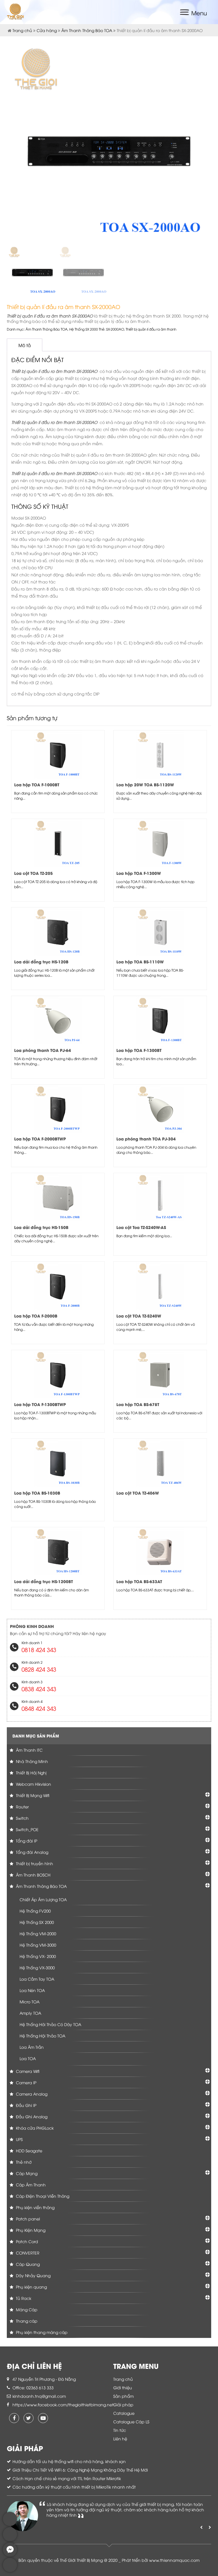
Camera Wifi (27, 2071)
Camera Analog (31, 2094)
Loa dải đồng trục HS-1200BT (44, 1581)
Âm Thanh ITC (29, 1750)
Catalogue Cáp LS (131, 2421)
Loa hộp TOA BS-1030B (37, 1493)
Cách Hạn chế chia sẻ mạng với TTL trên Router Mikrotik (67, 2478)
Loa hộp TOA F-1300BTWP (40, 1404)
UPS (19, 2139)
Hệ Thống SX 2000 (84, 329)
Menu (199, 13)
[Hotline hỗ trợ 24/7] (10, 2570)
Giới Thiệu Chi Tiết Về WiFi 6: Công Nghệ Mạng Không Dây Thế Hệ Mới (80, 2470)
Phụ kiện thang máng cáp (41, 2332)
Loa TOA (28, 2058)
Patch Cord (26, 2241)
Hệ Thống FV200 (35, 1911)
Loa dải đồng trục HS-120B (41, 962)
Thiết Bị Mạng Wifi (32, 1795)
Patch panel (27, 2219)
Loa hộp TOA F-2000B (36, 1316)
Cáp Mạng (26, 2173)
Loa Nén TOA (32, 1990)
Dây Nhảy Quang (33, 2275)
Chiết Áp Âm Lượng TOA (43, 1899)
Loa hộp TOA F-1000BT (37, 784)
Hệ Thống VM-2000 (38, 1933)
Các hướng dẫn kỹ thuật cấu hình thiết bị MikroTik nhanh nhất (74, 2487)
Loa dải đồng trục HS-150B (41, 1227)
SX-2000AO (115, 329)
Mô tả (25, 345)
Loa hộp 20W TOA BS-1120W (145, 784)
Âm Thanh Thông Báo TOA (87, 30)
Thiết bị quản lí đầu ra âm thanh (151, 329)
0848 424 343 (39, 1708)
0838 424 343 (39, 1689)
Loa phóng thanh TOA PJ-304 (146, 1139)
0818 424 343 (39, 1649)
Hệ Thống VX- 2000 (38, 1956)
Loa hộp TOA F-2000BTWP (40, 1139)
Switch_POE (27, 1829)
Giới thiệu (123, 2387)
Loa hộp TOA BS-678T (138, 1404)
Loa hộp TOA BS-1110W (140, 962)
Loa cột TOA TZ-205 (33, 873)
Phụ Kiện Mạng (30, 2230)
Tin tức (120, 2430)
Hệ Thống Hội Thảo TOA (42, 2036)
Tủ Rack (23, 2298)
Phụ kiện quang (31, 2287)
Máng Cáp (26, 2309)
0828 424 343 (39, 1669)
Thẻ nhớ (23, 2162)
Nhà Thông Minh (31, 1761)
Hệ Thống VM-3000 (38, 1945)
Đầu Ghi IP (26, 2105)
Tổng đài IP (26, 1841)
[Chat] (10, 2555)
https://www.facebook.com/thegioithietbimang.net (63, 2404)
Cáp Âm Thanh (30, 2185)
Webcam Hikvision (33, 1784)
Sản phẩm (123, 2396)
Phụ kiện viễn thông (35, 2207)
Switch (22, 1818)
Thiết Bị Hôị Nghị (31, 1773)
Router (22, 1807)
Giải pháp (123, 2404)
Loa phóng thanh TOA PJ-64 (43, 1050)
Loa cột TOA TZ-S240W (139, 1316)
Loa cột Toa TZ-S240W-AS (141, 1227)
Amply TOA (30, 2013)
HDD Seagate (29, 2150)
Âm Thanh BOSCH (33, 1875)
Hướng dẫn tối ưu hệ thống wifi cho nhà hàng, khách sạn (69, 2461)
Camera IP (26, 2082)
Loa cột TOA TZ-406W (138, 1493)
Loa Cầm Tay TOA (37, 1979)
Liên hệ (120, 2439)
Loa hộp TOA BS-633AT (139, 1581)
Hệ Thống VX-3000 (37, 1967)
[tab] (25, 345)
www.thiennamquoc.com (174, 2560)
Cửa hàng (47, 30)
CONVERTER (27, 2253)
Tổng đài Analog (32, 1852)
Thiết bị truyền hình (34, 1863)
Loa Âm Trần (32, 2047)
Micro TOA (30, 2002)
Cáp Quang (27, 2264)
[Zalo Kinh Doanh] (10, 2524)
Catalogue (124, 2413)
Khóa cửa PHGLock (34, 2128)
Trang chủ (22, 30)
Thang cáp (26, 2321)
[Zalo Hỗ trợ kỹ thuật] (10, 2540)
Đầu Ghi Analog (31, 2116)
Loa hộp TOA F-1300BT (139, 1050)
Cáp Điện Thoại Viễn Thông (42, 2196)
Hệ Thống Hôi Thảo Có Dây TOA (50, 2024)
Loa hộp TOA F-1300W (139, 873)
